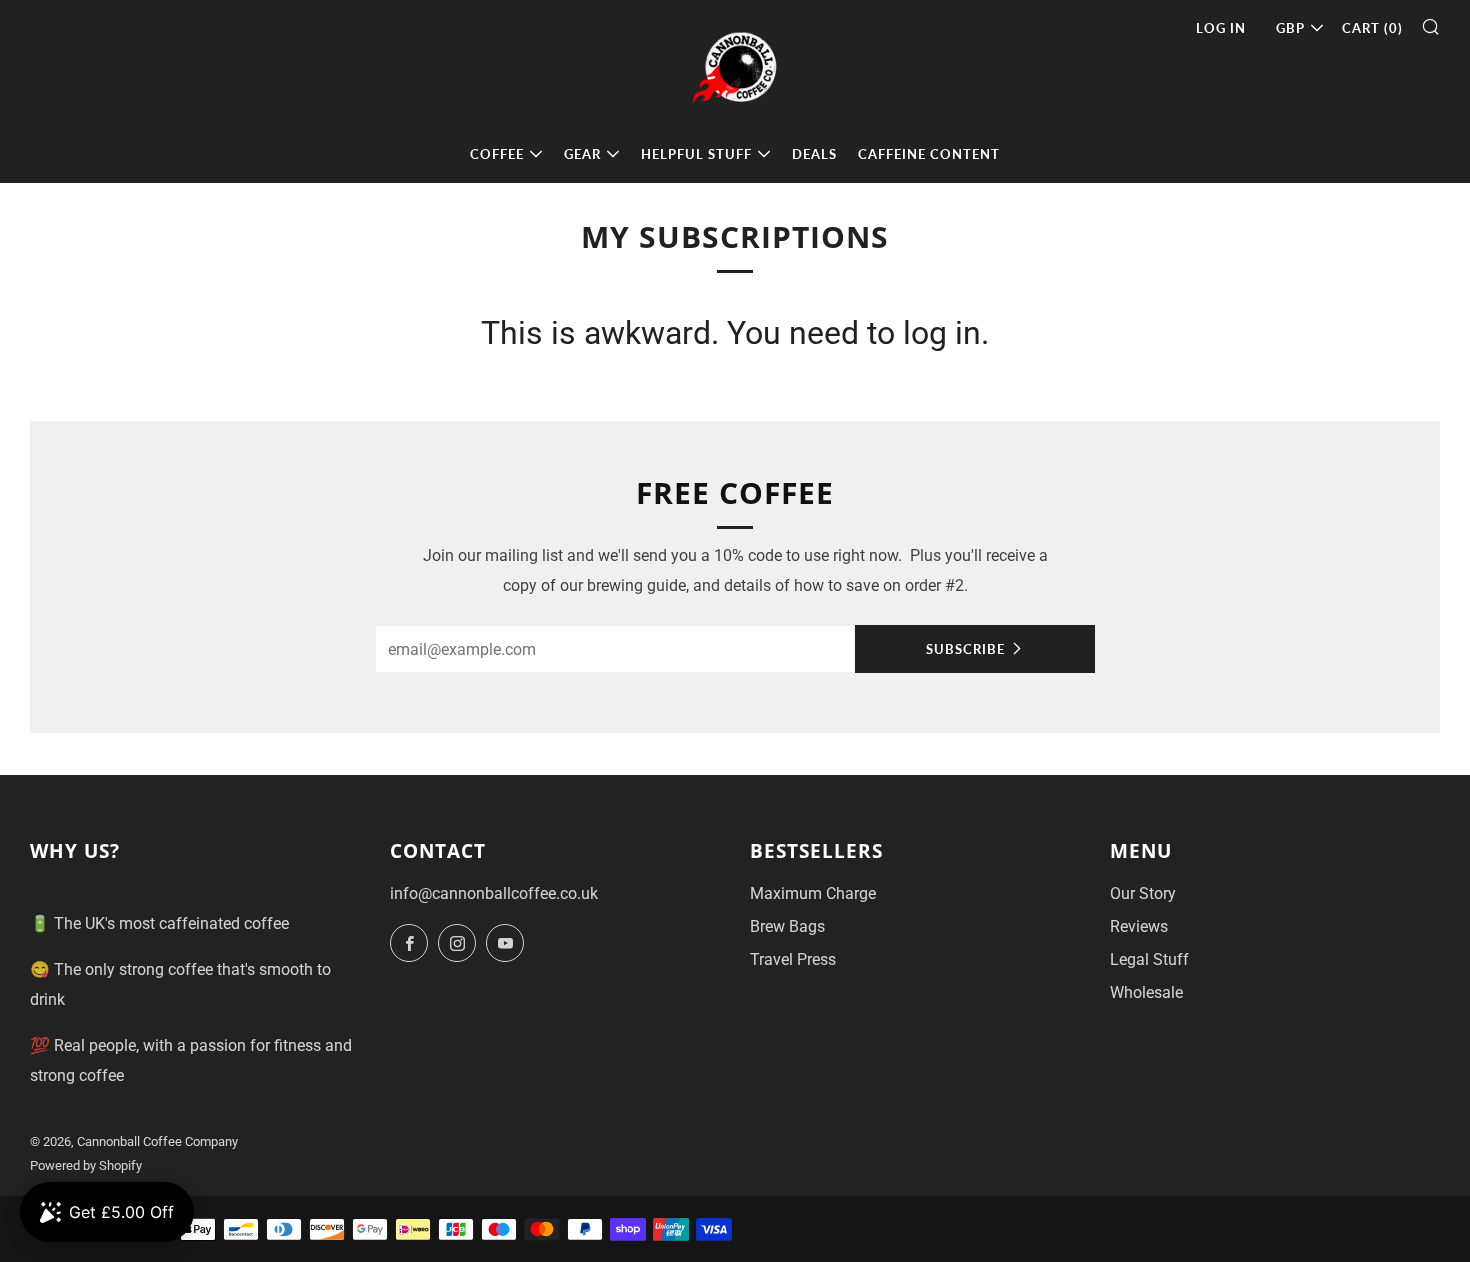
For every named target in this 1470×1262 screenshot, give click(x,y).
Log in (1221, 28)
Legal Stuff (1149, 959)
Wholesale (1146, 992)
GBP (1290, 28)
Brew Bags (787, 926)
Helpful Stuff (696, 154)
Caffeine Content (929, 154)
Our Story (1143, 893)
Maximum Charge (813, 893)
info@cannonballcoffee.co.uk (494, 893)
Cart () (1372, 28)
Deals (814, 154)
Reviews (1139, 926)
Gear (582, 154)
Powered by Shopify (86, 1165)
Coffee (497, 154)
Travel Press (793, 959)
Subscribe (965, 649)
